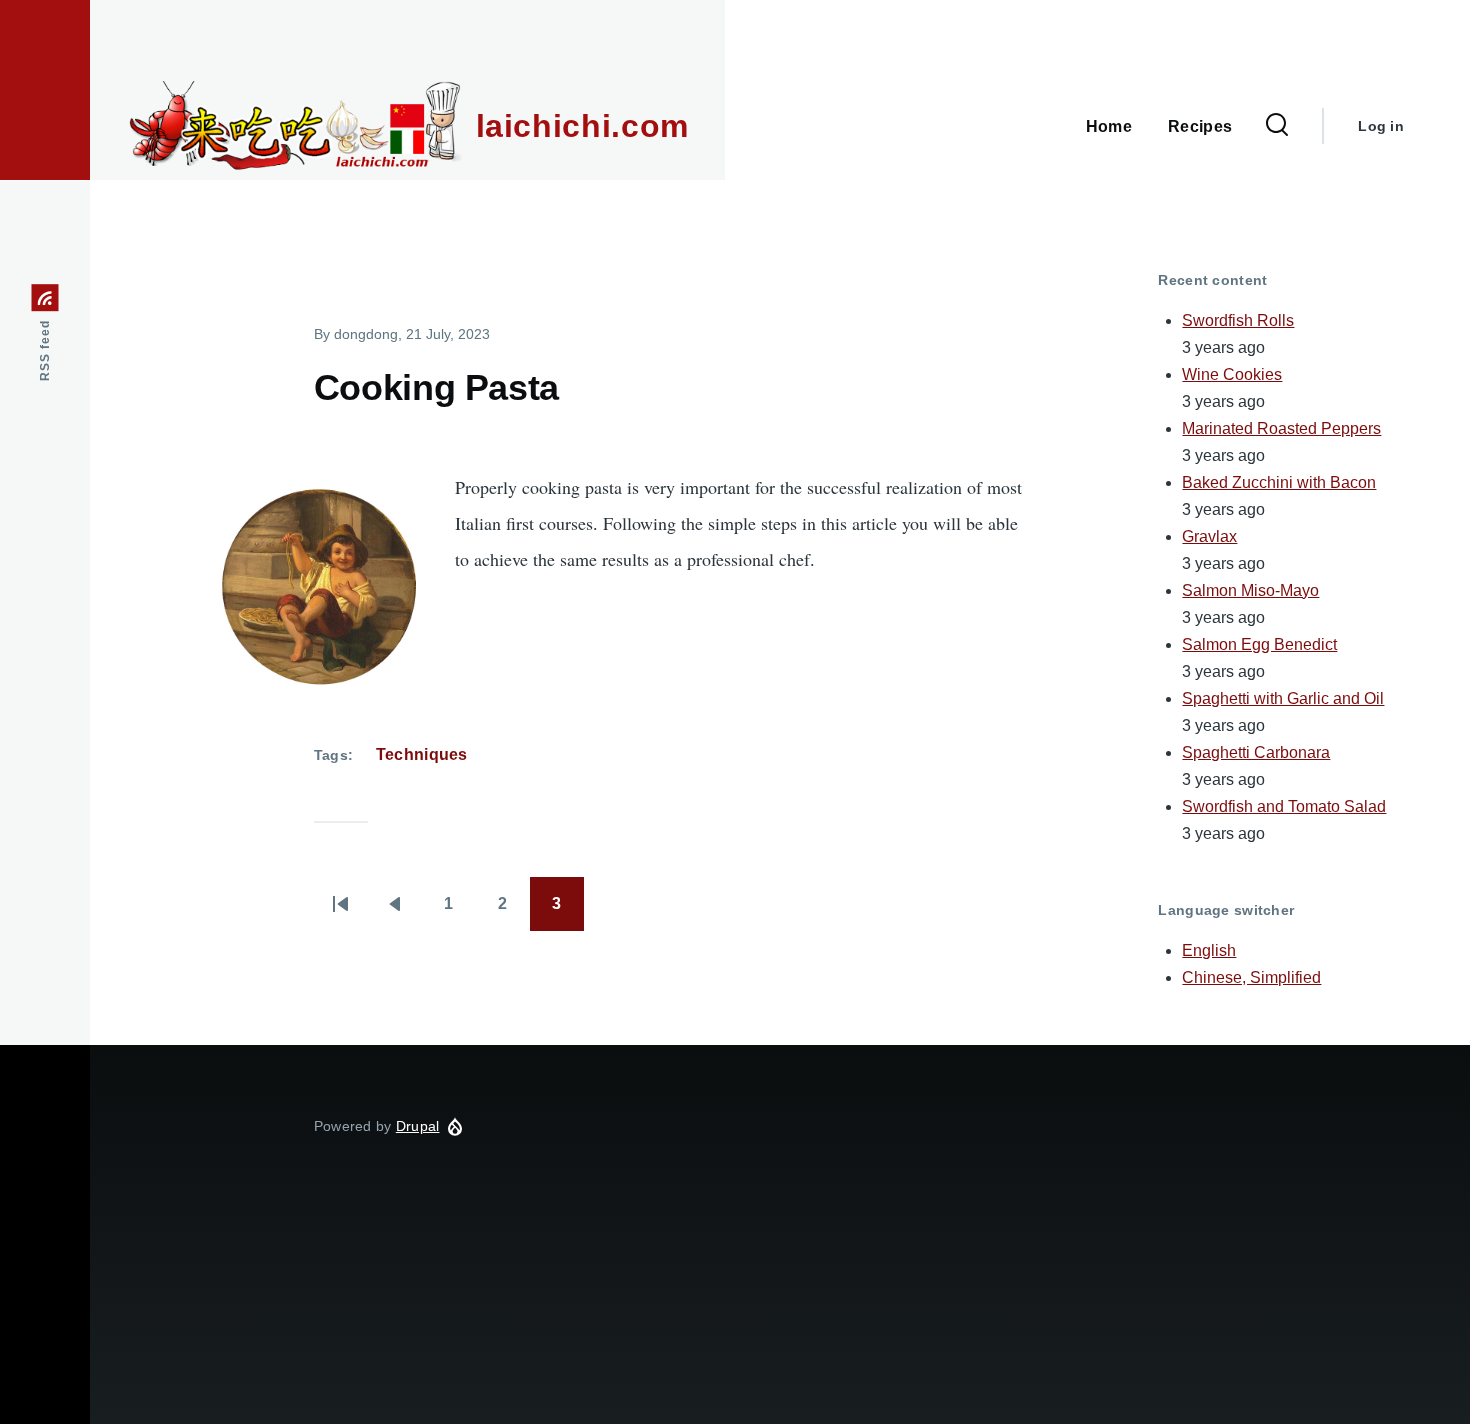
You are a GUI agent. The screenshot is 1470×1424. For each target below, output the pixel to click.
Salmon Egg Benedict (1259, 644)
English (1209, 950)
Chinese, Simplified (1251, 977)
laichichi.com (582, 126)
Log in (1381, 126)
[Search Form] (1277, 126)
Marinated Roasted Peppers (1281, 428)
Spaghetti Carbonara (1256, 752)
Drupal (418, 1126)
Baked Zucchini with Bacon (1279, 482)
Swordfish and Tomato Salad (1284, 806)
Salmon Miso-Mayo (1250, 590)
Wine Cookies (1232, 374)
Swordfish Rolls (1238, 320)
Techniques (422, 754)
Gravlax (1209, 536)
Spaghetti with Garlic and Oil (1283, 698)
